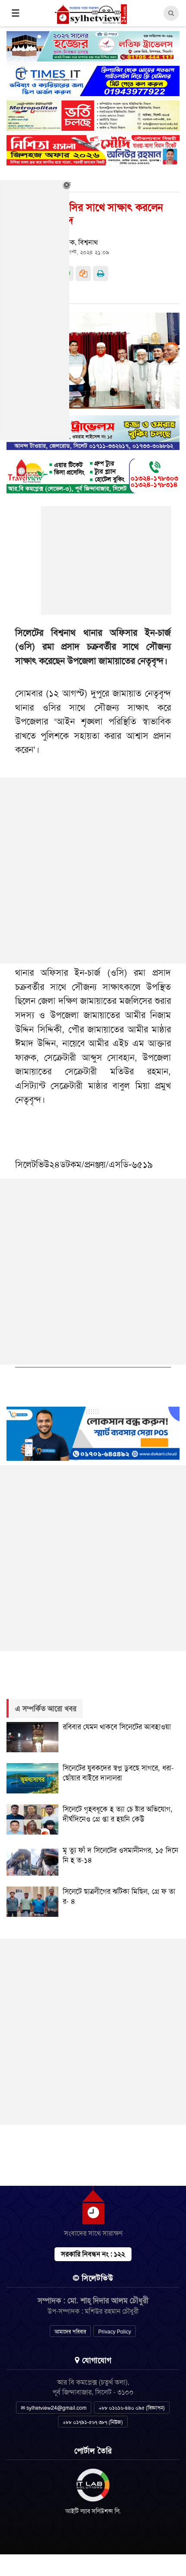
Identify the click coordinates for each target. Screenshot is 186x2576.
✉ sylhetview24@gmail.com (54, 2408)
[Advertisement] (106, 565)
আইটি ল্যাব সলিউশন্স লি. (93, 2511)
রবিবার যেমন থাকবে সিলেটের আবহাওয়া (117, 1727)
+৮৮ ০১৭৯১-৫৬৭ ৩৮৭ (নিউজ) (93, 2422)
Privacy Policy (115, 2332)
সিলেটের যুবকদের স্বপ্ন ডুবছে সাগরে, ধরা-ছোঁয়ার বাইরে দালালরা (118, 1773)
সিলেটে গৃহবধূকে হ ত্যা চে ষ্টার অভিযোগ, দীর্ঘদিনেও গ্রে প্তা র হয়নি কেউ (118, 1814)
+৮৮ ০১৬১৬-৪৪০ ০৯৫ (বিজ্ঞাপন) (132, 2408)
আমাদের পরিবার (70, 2332)
